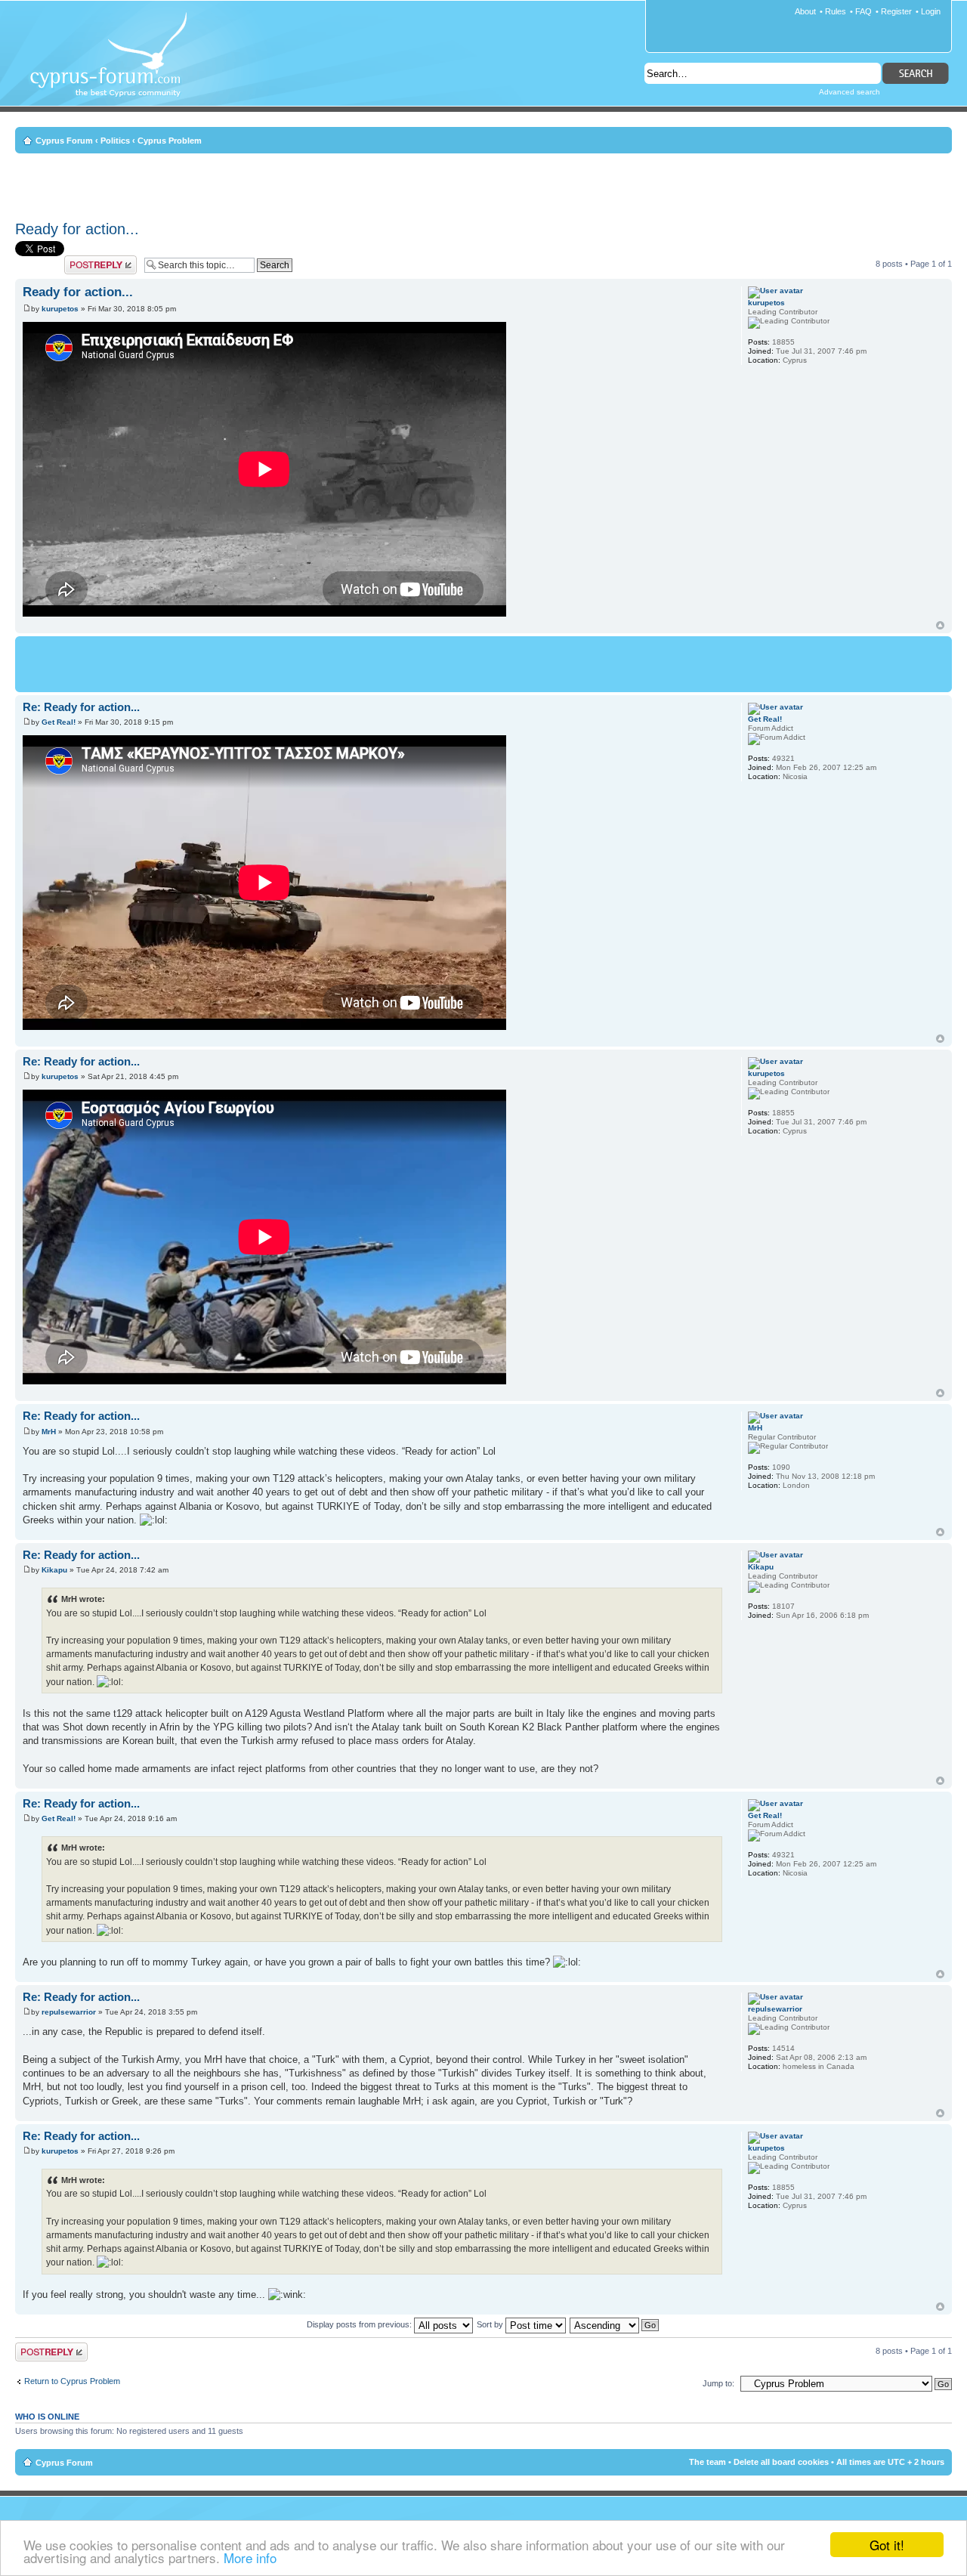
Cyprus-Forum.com (114, 65)
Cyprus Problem (170, 141)
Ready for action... (77, 229)
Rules (836, 11)
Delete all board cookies (781, 2462)
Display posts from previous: (360, 2324)
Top (940, 625)
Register (896, 11)
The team (707, 2462)
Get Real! (59, 722)
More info (250, 2557)
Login (931, 11)
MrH (49, 1432)
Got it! (887, 2545)
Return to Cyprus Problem (72, 2381)
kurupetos (60, 309)
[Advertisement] (483, 184)
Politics (115, 141)
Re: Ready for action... (81, 707)
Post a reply (86, 260)
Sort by (491, 2324)
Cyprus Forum (64, 141)
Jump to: (718, 2383)
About (805, 11)
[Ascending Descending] (615, 2324)
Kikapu (54, 1570)
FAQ (864, 11)
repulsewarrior (69, 2012)
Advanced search (850, 92)
